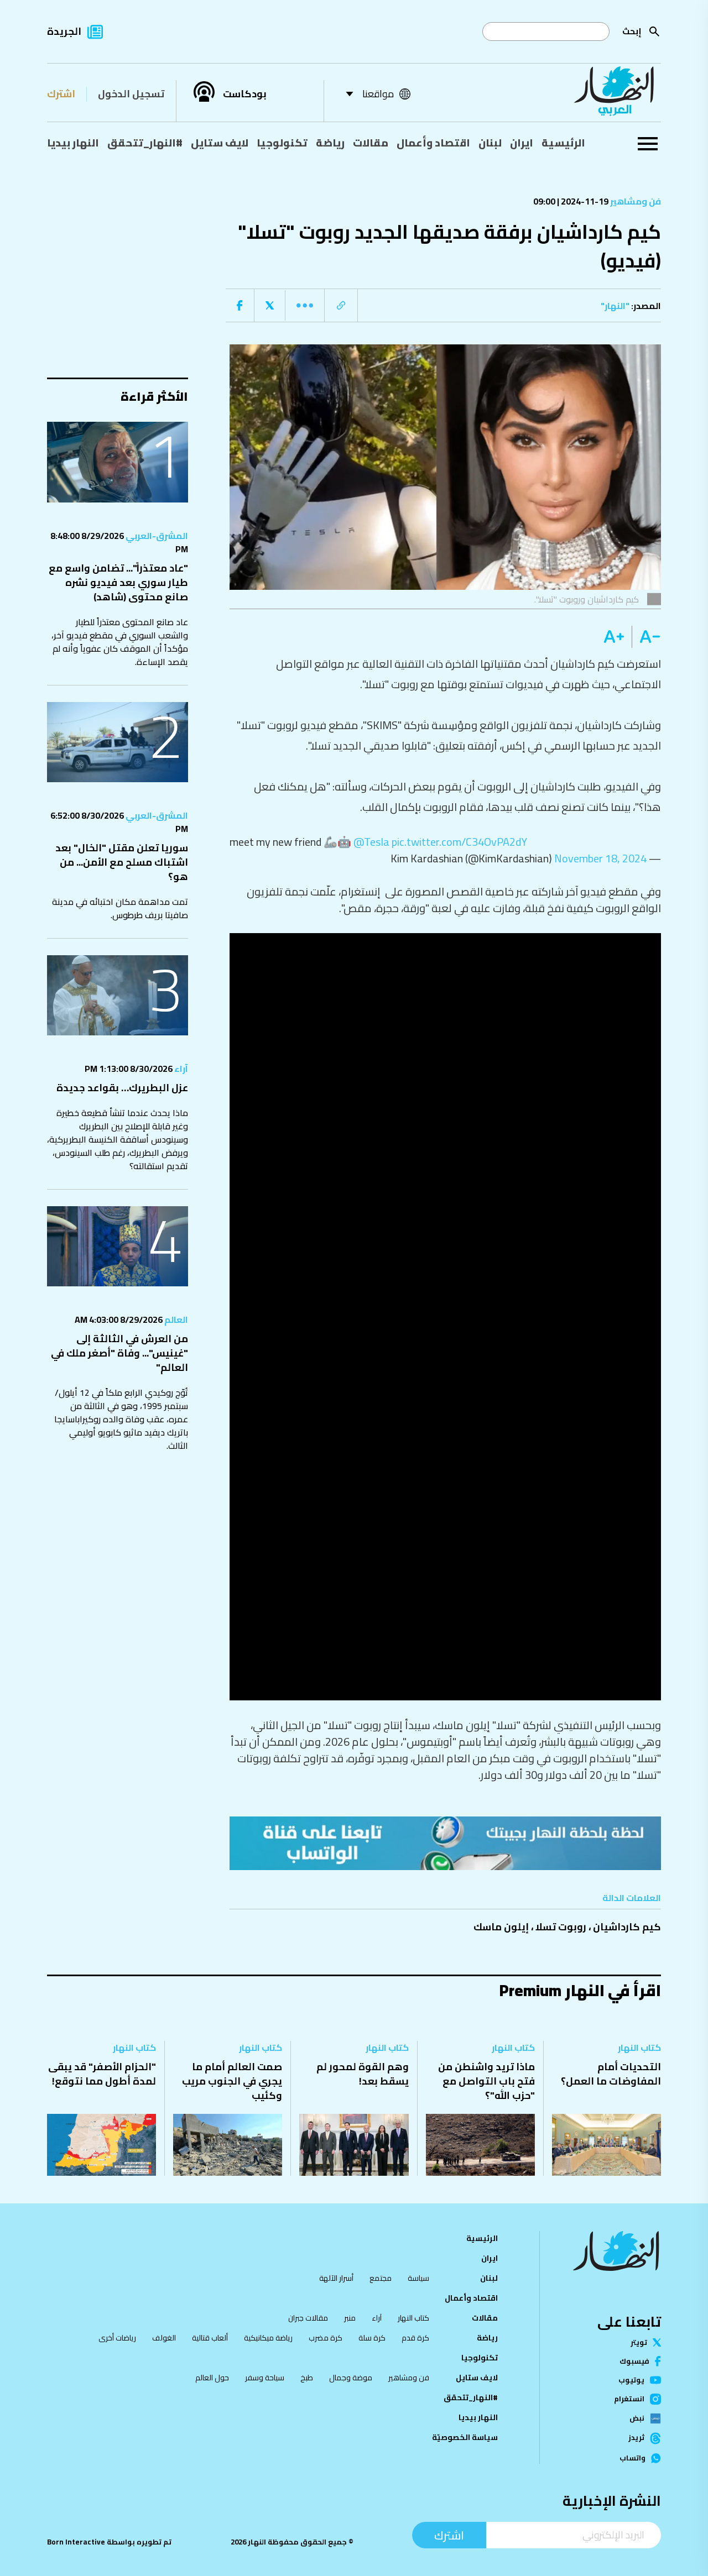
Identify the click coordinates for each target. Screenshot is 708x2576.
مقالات (371, 143)
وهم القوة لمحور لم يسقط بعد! (363, 2074)
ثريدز (636, 2438)
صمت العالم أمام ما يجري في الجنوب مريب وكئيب (232, 2081)
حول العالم (212, 2378)
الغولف (164, 2338)
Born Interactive (76, 2542)
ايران (522, 143)
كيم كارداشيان (627, 1927)
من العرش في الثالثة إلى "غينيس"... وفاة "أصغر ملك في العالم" (119, 1353)
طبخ (307, 2378)
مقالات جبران (308, 2318)
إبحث (632, 31)
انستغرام (629, 2399)
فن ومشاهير (635, 201)
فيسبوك (634, 2361)
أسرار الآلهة (336, 2278)
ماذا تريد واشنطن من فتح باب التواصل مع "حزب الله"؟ (486, 2081)
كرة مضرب (326, 2338)
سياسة (418, 2278)
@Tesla (371, 842)
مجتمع (381, 2278)
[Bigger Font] (614, 637)
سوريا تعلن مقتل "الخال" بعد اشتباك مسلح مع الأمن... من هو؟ (122, 862)
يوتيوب (631, 2380)
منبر (350, 2318)
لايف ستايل (220, 143)
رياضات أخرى (117, 2338)
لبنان (490, 143)
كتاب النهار (639, 2048)
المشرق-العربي (156, 536)
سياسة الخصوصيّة (465, 2437)
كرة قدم (415, 2338)
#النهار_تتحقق (145, 143)
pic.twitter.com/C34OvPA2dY (459, 842)
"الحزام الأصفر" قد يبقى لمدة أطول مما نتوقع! (102, 2074)
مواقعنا (378, 94)
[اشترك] (445, 1843)
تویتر (639, 2342)
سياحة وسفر (265, 2378)
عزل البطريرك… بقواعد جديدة (122, 1088)
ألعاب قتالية (210, 2338)
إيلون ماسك (501, 1927)
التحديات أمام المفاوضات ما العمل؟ (611, 2074)
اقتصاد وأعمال (433, 143)
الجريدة (64, 31)
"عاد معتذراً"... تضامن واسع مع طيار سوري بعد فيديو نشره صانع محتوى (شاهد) (118, 582)
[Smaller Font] (646, 637)
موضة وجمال (351, 2378)
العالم (175, 1320)
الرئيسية (563, 143)
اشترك (61, 94)
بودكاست (245, 94)
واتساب (632, 2458)
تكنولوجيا (282, 143)
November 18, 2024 (600, 858)
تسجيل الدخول (131, 94)
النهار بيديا (73, 143)
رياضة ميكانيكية (268, 2338)
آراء (180, 1069)
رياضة (330, 143)
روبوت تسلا (561, 1927)
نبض (637, 2418)
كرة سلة (372, 2338)
